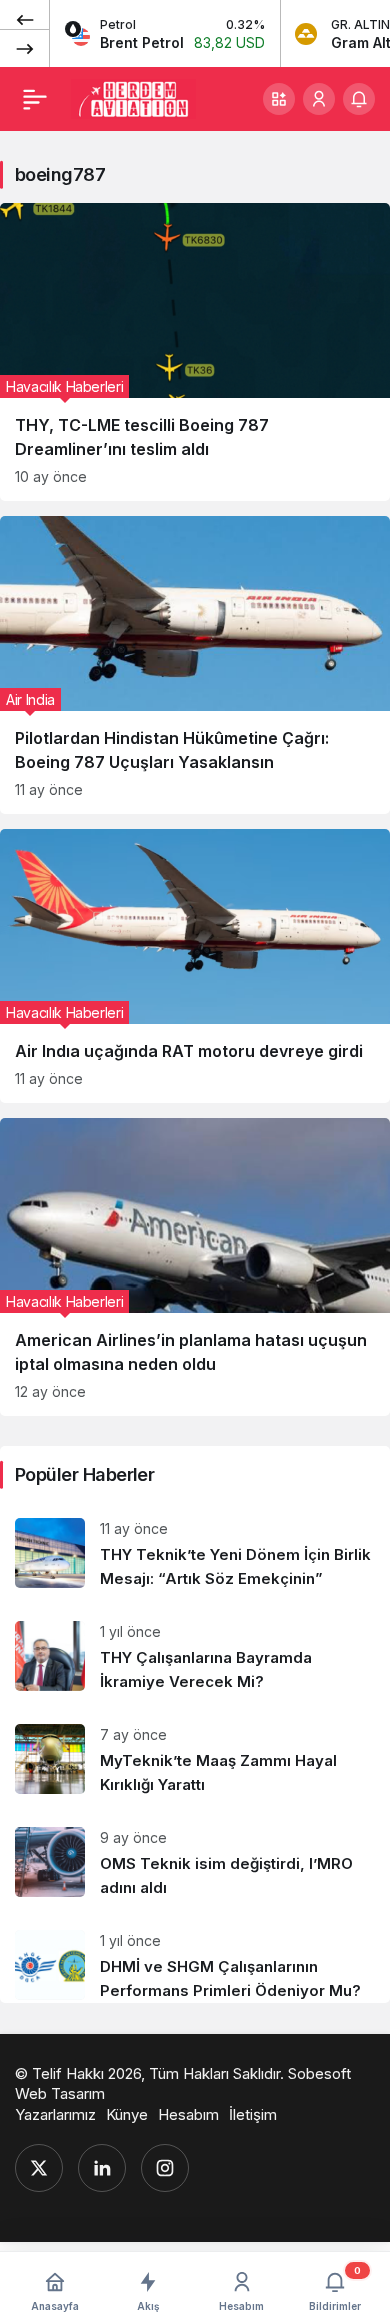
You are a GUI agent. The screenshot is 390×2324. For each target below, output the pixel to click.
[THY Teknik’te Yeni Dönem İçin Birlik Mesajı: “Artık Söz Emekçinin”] (195, 1554)
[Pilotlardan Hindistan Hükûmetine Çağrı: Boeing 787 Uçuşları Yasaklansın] (195, 665)
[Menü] (35, 99)
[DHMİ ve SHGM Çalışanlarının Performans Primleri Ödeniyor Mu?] (195, 1959)
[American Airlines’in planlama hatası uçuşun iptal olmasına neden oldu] (195, 1267)
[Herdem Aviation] (133, 97)
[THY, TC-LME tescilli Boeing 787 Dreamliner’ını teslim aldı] (195, 352)
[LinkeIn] (102, 2168)
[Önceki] (25, 19)
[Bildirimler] (359, 99)
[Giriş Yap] (319, 99)
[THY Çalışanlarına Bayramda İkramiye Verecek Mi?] (195, 1657)
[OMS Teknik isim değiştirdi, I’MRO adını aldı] (195, 1863)
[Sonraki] (25, 48)
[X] (39, 2168)
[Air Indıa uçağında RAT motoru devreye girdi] (195, 966)
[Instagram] (165, 2168)
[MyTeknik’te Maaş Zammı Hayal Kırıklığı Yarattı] (195, 1760)
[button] (279, 99)
